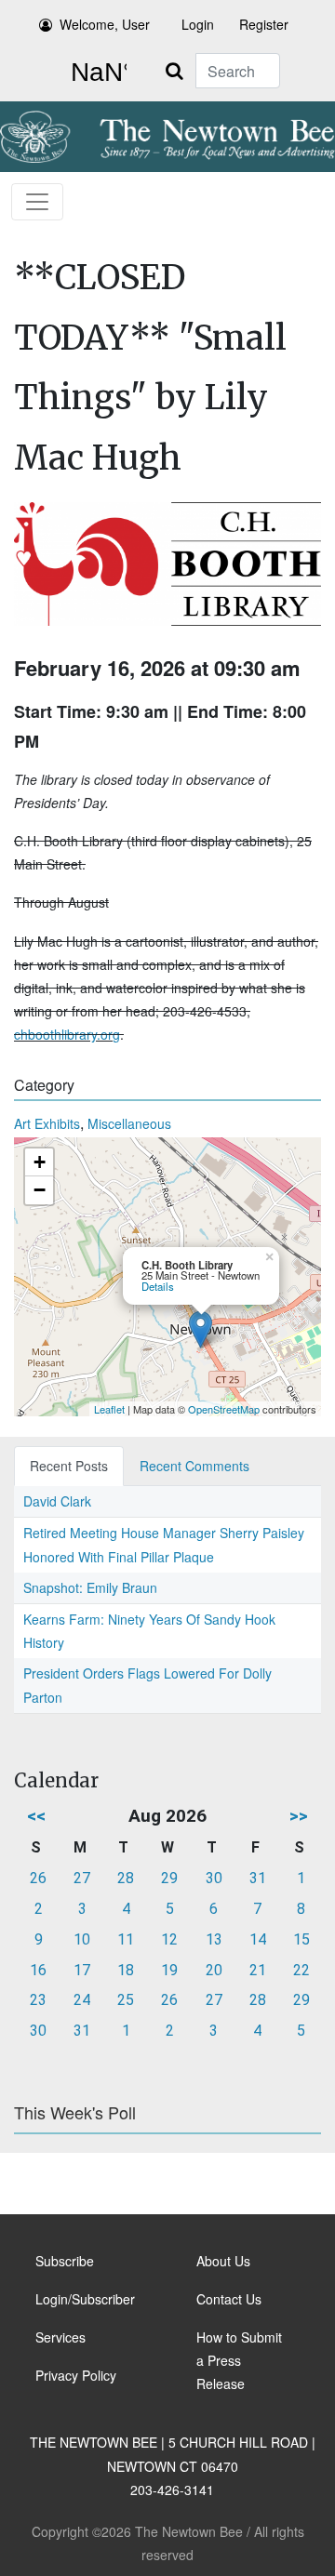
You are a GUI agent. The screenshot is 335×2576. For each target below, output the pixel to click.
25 (126, 2000)
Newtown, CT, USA (95, 73)
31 (258, 1878)
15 (301, 1939)
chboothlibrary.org (67, 1034)
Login (198, 24)
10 (82, 1939)
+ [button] (40, 1162)
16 (38, 1970)
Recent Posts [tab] (69, 1466)
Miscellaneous (129, 1123)
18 (126, 1970)
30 (214, 1878)
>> (299, 1816)
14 (258, 1939)
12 (169, 1939)
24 (82, 2000)
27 (82, 1878)
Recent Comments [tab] (194, 1466)
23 (38, 2000)
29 (169, 1878)
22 (301, 1970)
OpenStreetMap (224, 1409)
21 (258, 1970)
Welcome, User (105, 24)
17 (82, 1970)
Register (264, 24)
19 (169, 1970)
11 (126, 1939)
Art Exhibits (47, 1123)
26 (38, 1878)
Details (158, 1286)
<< (36, 1816)
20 (214, 1970)
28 (126, 1878)
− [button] (40, 1190)
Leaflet (109, 1409)
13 (214, 1939)
